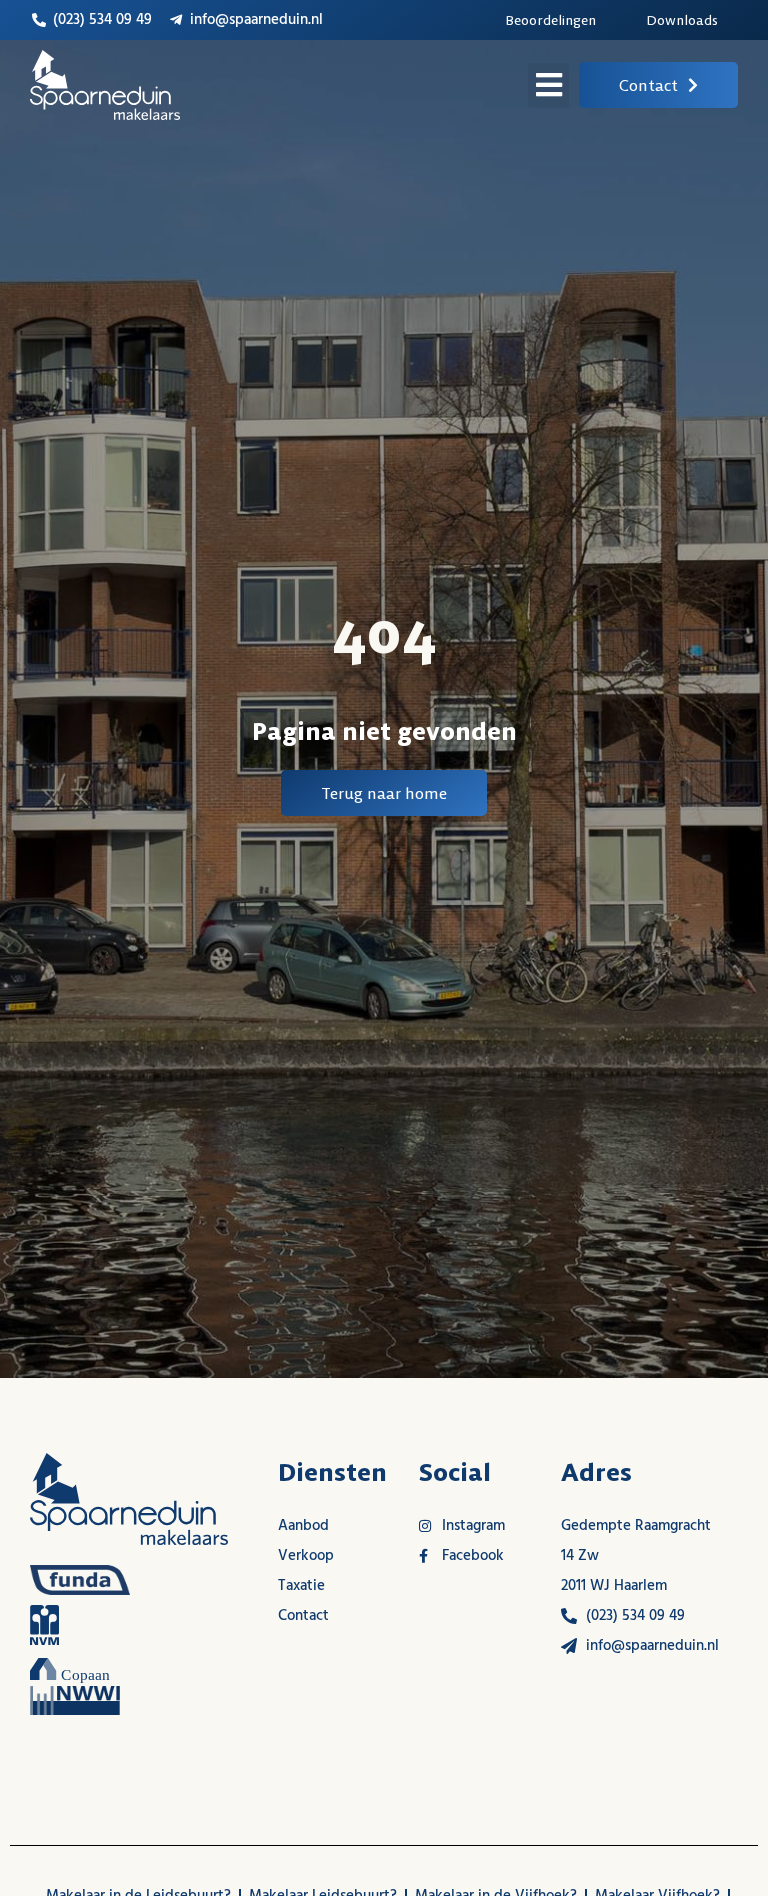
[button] (548, 85)
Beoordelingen (550, 20)
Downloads (682, 20)
